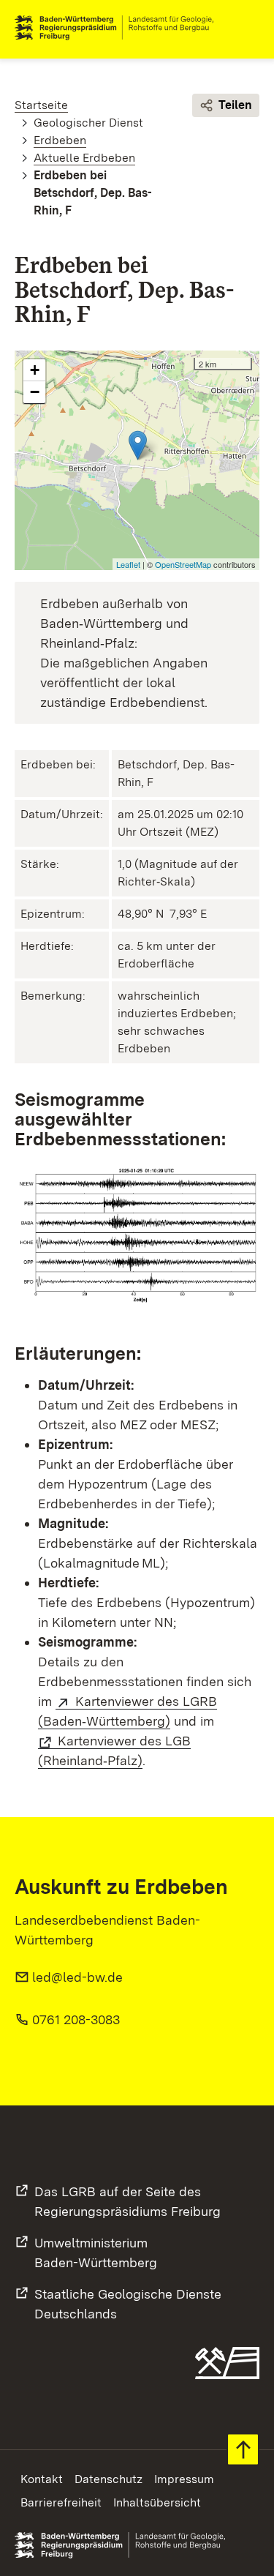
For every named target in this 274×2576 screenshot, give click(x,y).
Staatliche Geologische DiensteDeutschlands (128, 2304)
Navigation (248, 28)
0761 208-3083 (76, 2019)
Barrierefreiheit (61, 2502)
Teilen (235, 105)
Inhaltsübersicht (157, 2502)
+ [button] (35, 370)
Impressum (184, 2479)
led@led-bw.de (77, 1977)
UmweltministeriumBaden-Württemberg (96, 2253)
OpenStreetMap (183, 564)
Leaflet (128, 564)
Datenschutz (109, 2479)
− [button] (35, 392)
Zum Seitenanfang (243, 2450)
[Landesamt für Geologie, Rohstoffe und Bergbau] (120, 28)
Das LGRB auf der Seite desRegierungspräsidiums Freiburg (128, 2201)
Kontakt (42, 2479)
